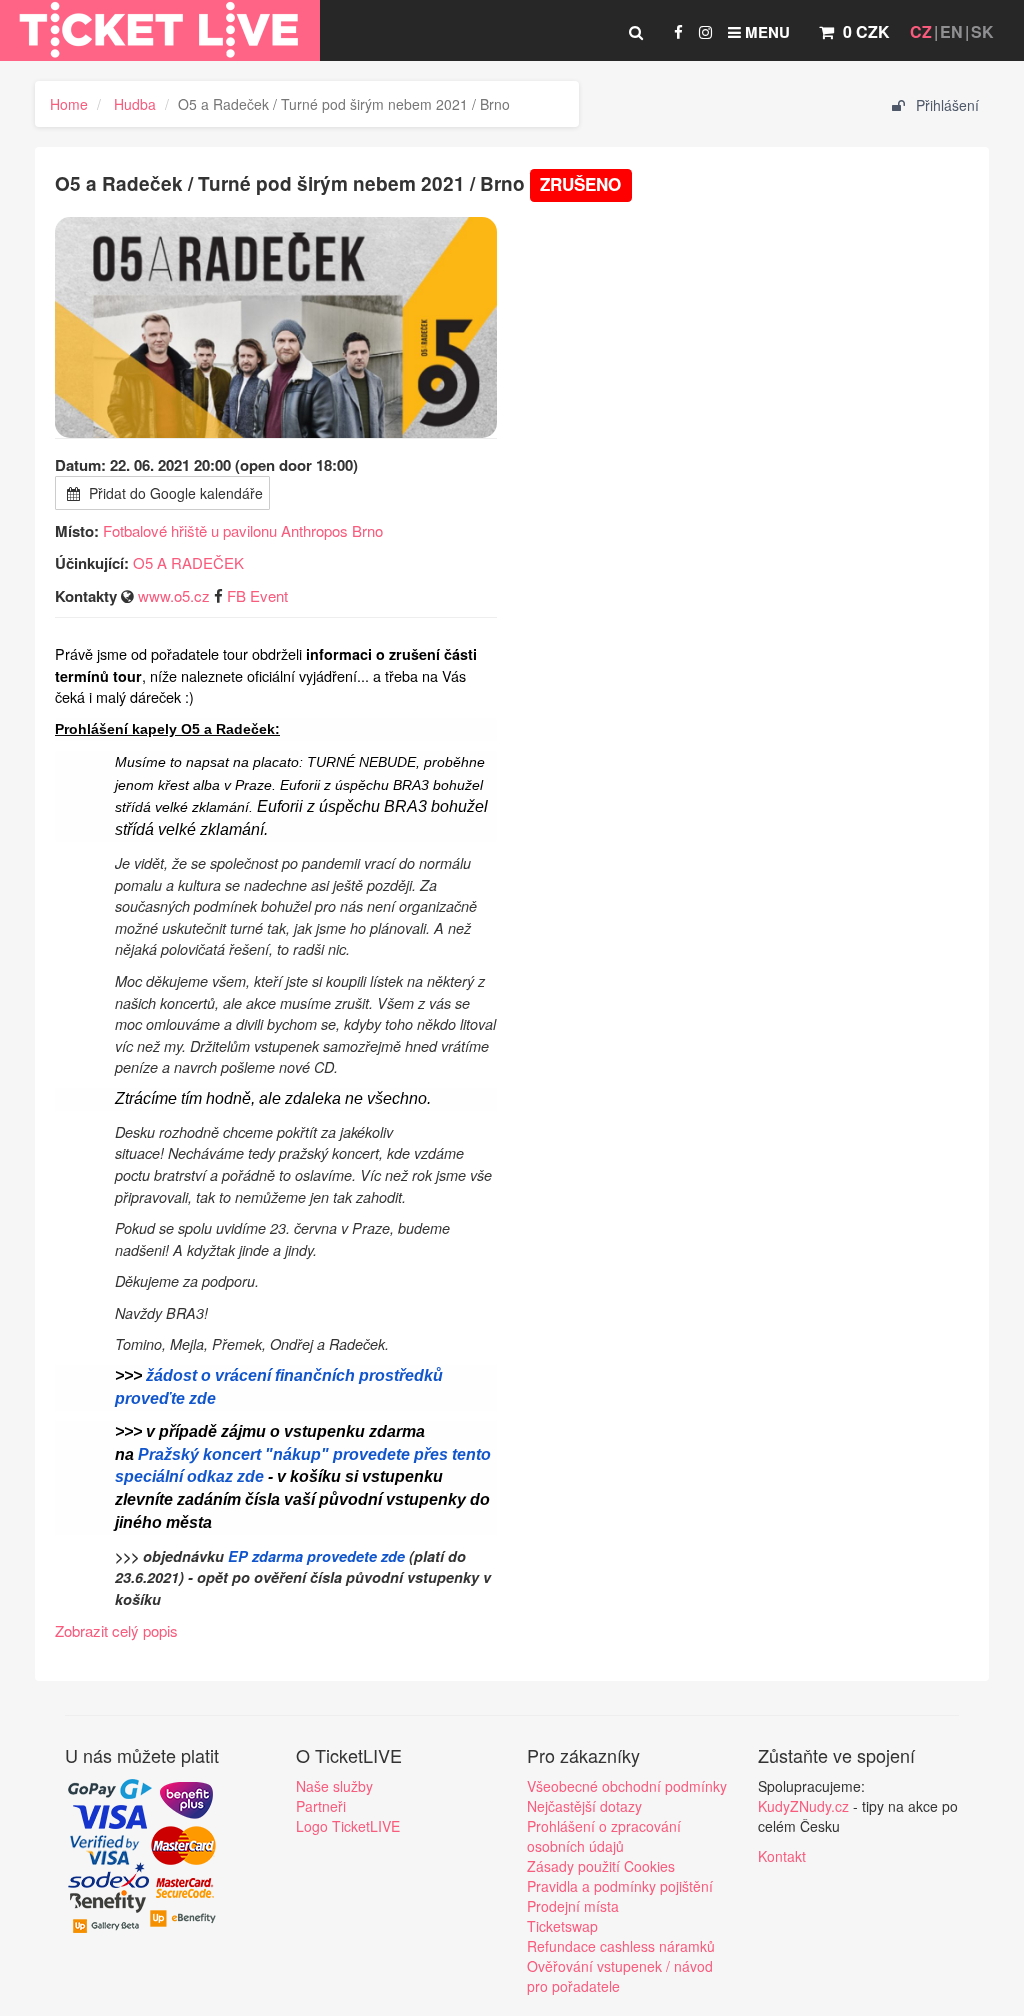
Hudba (135, 104)
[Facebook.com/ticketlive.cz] (678, 32)
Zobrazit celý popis (116, 1630)
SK (982, 31)
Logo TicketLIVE (348, 1826)
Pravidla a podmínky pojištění (620, 1886)
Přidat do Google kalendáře (174, 493)
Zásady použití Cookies (601, 1866)
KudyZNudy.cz (803, 1806)
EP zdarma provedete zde (316, 1556)
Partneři (321, 1806)
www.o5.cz (174, 595)
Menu (765, 32)
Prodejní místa (573, 1906)
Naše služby (334, 1786)
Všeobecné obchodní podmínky (627, 1786)
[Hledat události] (636, 32)
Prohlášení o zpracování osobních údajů (604, 1836)
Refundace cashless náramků (621, 1946)
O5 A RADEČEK (188, 562)
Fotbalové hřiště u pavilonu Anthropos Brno (243, 530)
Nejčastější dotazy (584, 1806)
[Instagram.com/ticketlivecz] (705, 32)
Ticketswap (562, 1926)
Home (69, 104)
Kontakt (782, 1856)
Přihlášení (945, 105)
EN (951, 31)
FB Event (257, 595)
